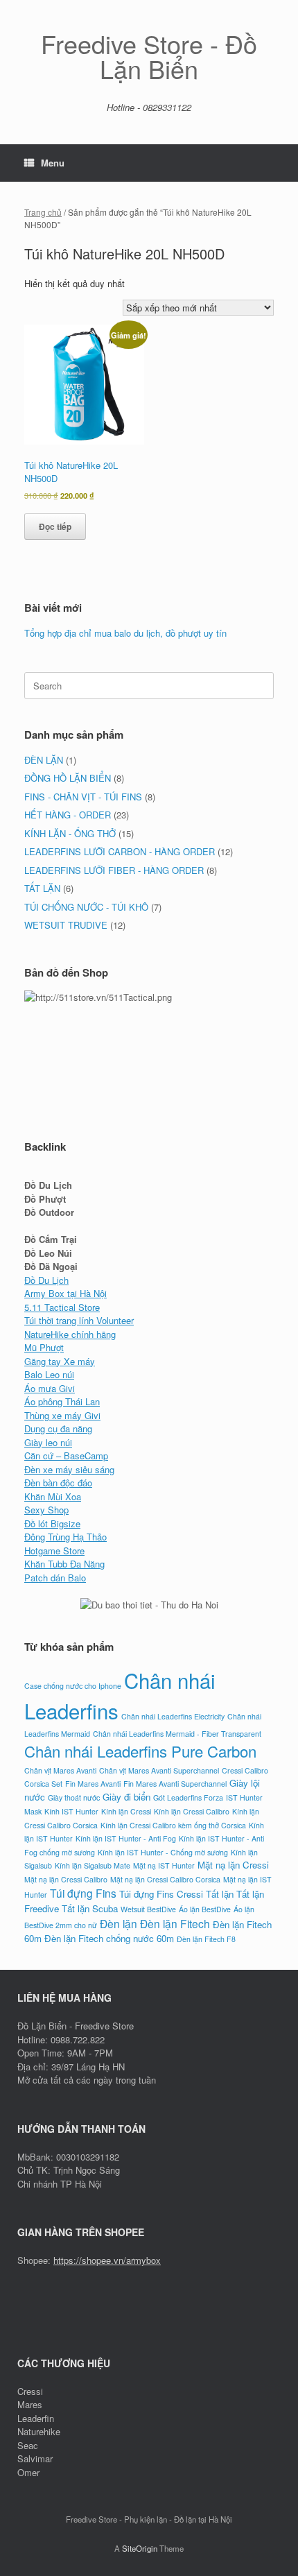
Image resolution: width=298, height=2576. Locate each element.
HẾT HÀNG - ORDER (68, 815)
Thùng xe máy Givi (62, 1415)
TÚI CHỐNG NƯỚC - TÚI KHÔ (86, 907)
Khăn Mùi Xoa (53, 1496)
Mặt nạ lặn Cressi (233, 1865)
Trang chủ (43, 212)
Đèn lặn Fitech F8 (206, 1939)
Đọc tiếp (55, 526)
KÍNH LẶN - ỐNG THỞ (70, 833)
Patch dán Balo (55, 1578)
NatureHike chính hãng (70, 1334)
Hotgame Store (54, 1551)
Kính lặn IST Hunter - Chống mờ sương (163, 1852)
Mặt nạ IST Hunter (164, 1865)
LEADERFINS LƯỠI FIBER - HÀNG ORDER (114, 870)
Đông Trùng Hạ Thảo (65, 1537)
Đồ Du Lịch (46, 1280)
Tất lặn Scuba (90, 1908)
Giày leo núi (48, 1442)
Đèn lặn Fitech (175, 1923)
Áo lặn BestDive (205, 1909)
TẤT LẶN (42, 888)
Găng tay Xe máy (60, 1361)
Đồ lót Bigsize (52, 1523)
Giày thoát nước (74, 1797)
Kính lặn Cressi (126, 1811)
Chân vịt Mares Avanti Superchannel (159, 1770)
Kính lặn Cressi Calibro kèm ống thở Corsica (173, 1825)
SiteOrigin (140, 2548)
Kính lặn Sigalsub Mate (93, 1865)
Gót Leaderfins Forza (188, 1797)
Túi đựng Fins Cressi (161, 1894)
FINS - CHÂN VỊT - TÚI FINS (83, 797)
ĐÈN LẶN (44, 760)
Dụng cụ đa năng (58, 1428)
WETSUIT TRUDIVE (66, 925)
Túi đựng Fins (83, 1893)
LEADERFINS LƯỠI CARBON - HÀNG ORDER (120, 851)
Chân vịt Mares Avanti (60, 1770)
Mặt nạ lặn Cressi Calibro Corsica (165, 1879)
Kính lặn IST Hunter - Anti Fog (126, 1838)
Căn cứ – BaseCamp (66, 1456)
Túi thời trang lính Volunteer (79, 1320)
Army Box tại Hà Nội (65, 1293)
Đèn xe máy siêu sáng (69, 1469)
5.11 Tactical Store (62, 1307)
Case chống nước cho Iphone (73, 1686)
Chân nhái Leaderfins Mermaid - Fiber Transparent (177, 1734)
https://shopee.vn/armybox (107, 2260)
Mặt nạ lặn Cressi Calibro (66, 1879)
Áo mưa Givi (50, 1388)
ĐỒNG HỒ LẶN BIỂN (68, 778)
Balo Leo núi (49, 1374)
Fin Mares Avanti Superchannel (175, 1784)
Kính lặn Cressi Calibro (192, 1811)
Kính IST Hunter (71, 1811)
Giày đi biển (126, 1797)
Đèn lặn (119, 1923)
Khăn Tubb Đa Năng (64, 1564)
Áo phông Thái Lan (62, 1401)
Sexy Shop (46, 1510)
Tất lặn (220, 1894)
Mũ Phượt (44, 1347)
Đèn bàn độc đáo (58, 1483)
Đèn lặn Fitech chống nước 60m (109, 1938)
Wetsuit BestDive (148, 1909)
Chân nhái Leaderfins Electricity (173, 1716)
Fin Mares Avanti (93, 1784)
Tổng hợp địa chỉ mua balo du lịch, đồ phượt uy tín (125, 633)
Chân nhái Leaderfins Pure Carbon (140, 1751)
